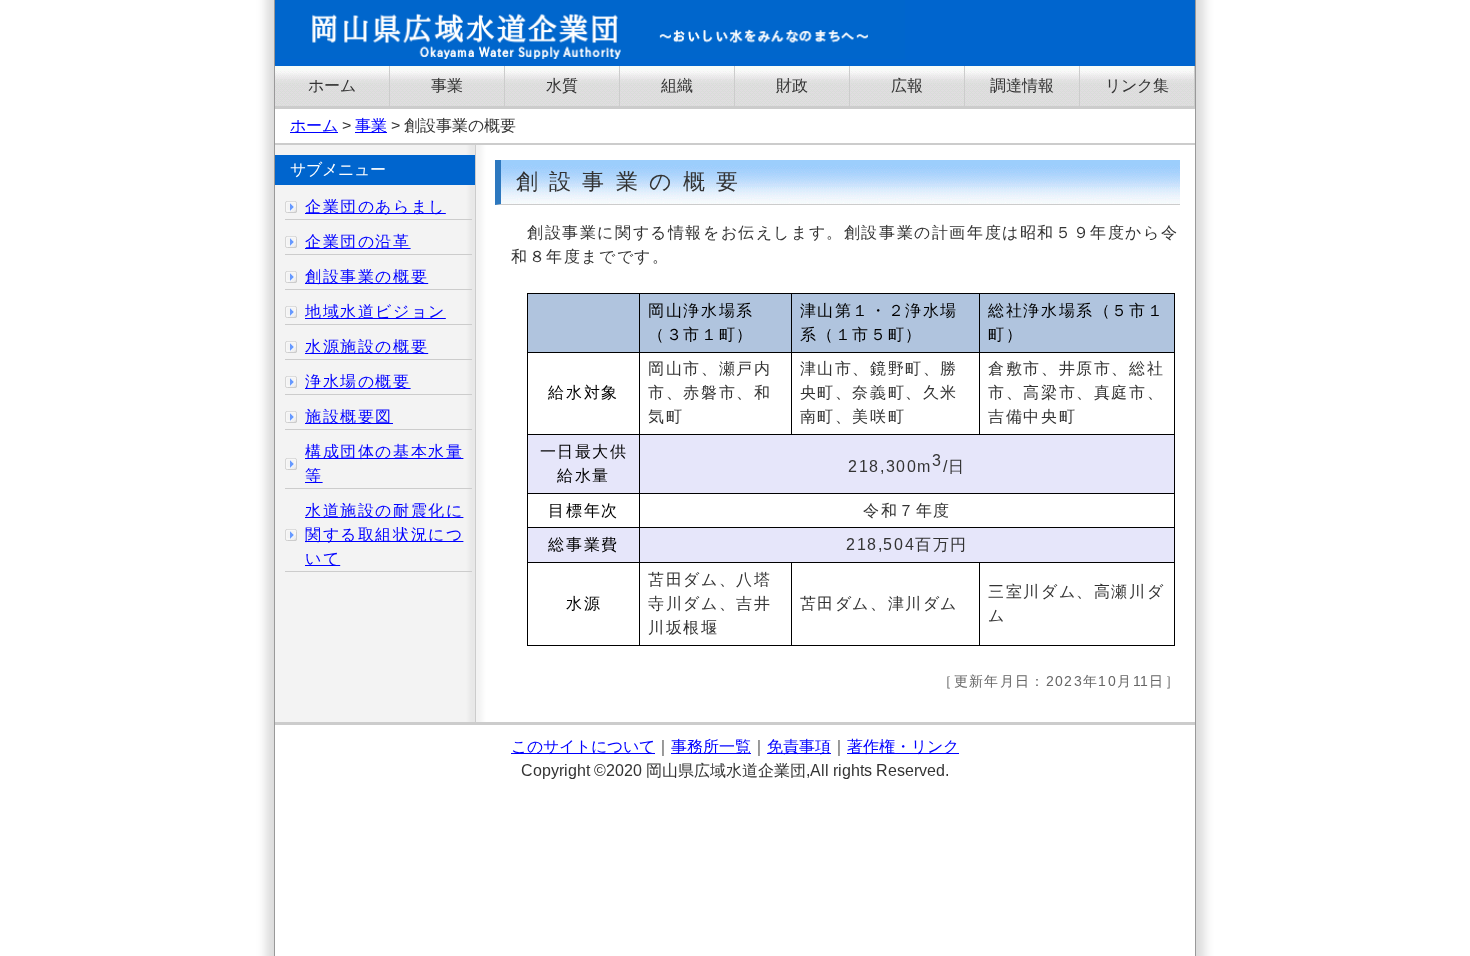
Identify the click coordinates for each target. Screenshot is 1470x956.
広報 (907, 85)
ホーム (332, 85)
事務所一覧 (711, 746)
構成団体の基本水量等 (384, 463)
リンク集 (1137, 85)
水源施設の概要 (366, 346)
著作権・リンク (903, 746)
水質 (562, 85)
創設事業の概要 (366, 276)
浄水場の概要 (358, 381)
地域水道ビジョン (375, 311)
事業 (447, 85)
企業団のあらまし (375, 206)
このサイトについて (583, 746)
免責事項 (799, 746)
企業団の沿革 (358, 241)
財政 (792, 85)
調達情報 (1022, 85)
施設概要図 (349, 416)
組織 (677, 85)
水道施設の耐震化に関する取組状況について (384, 534)
